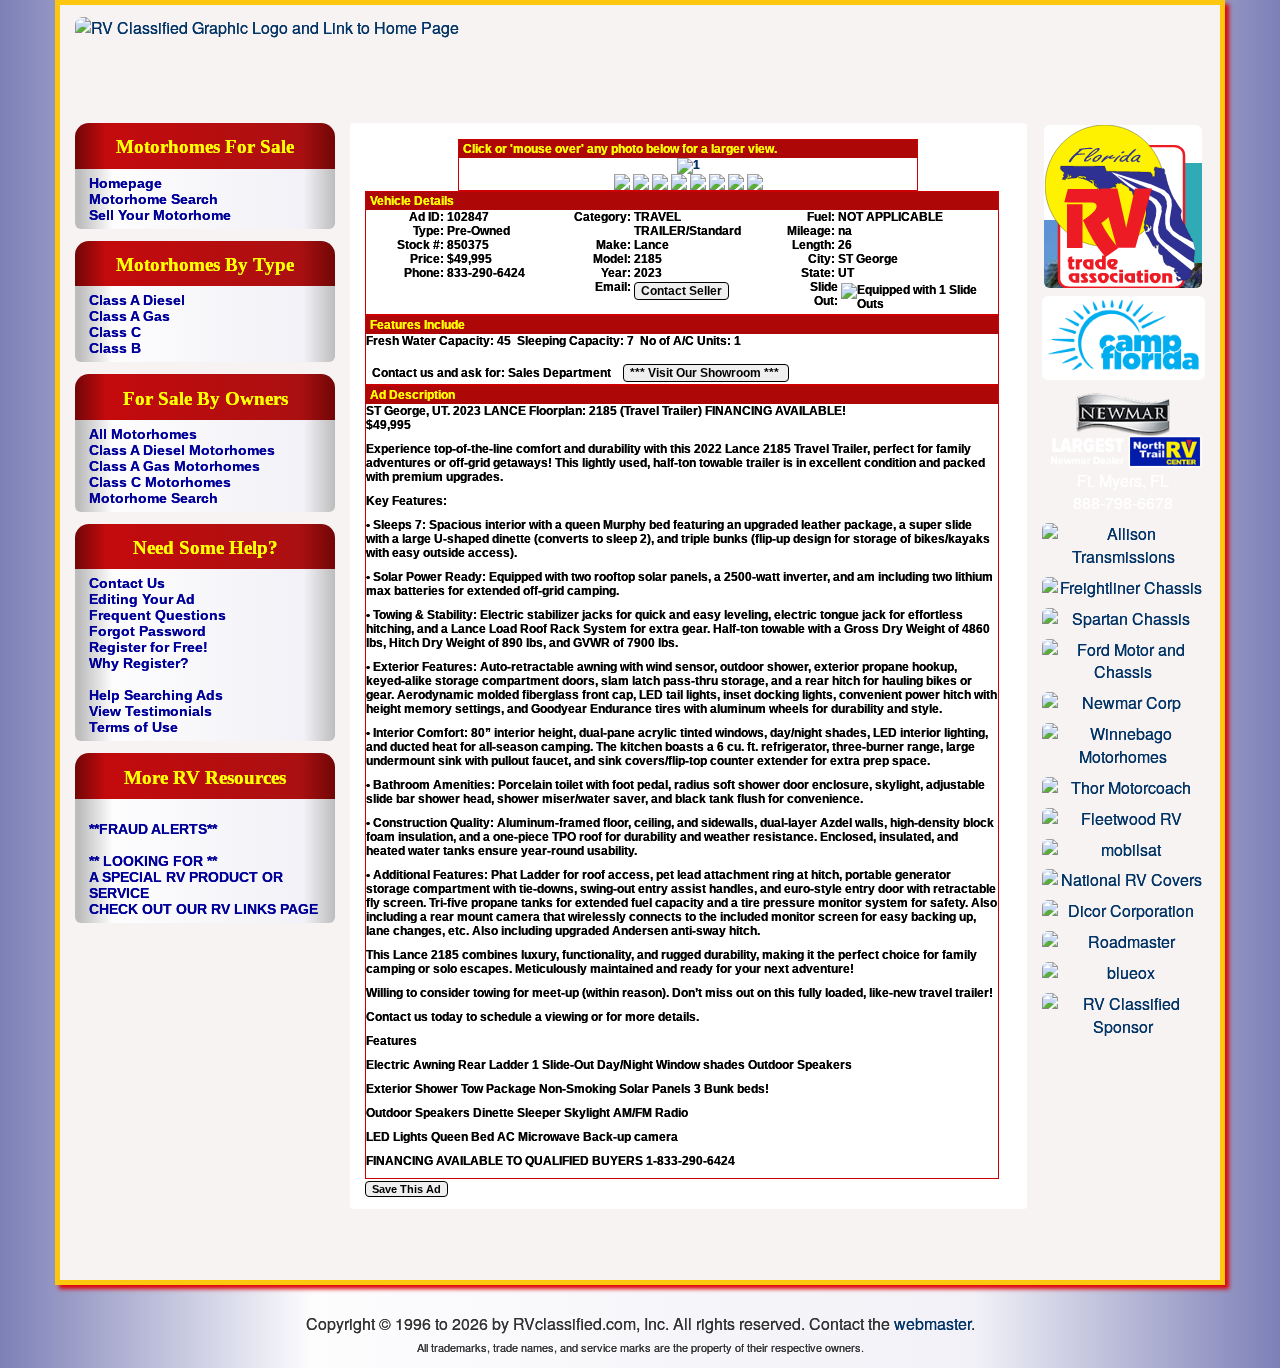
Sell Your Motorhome (160, 215)
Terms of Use (133, 727)
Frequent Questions (157, 615)
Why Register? (139, 663)
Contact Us (127, 583)
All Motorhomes (143, 434)
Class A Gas (129, 316)
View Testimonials (150, 711)
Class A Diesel (137, 300)
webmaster (932, 1323)
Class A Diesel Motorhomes (182, 450)
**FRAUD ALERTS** (153, 829)
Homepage (125, 183)
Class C (115, 332)
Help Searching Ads (156, 695)
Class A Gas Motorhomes (174, 466)
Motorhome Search (153, 199)
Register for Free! (148, 647)
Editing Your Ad (142, 599)
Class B (115, 348)
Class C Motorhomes (160, 482)
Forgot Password (147, 631)
